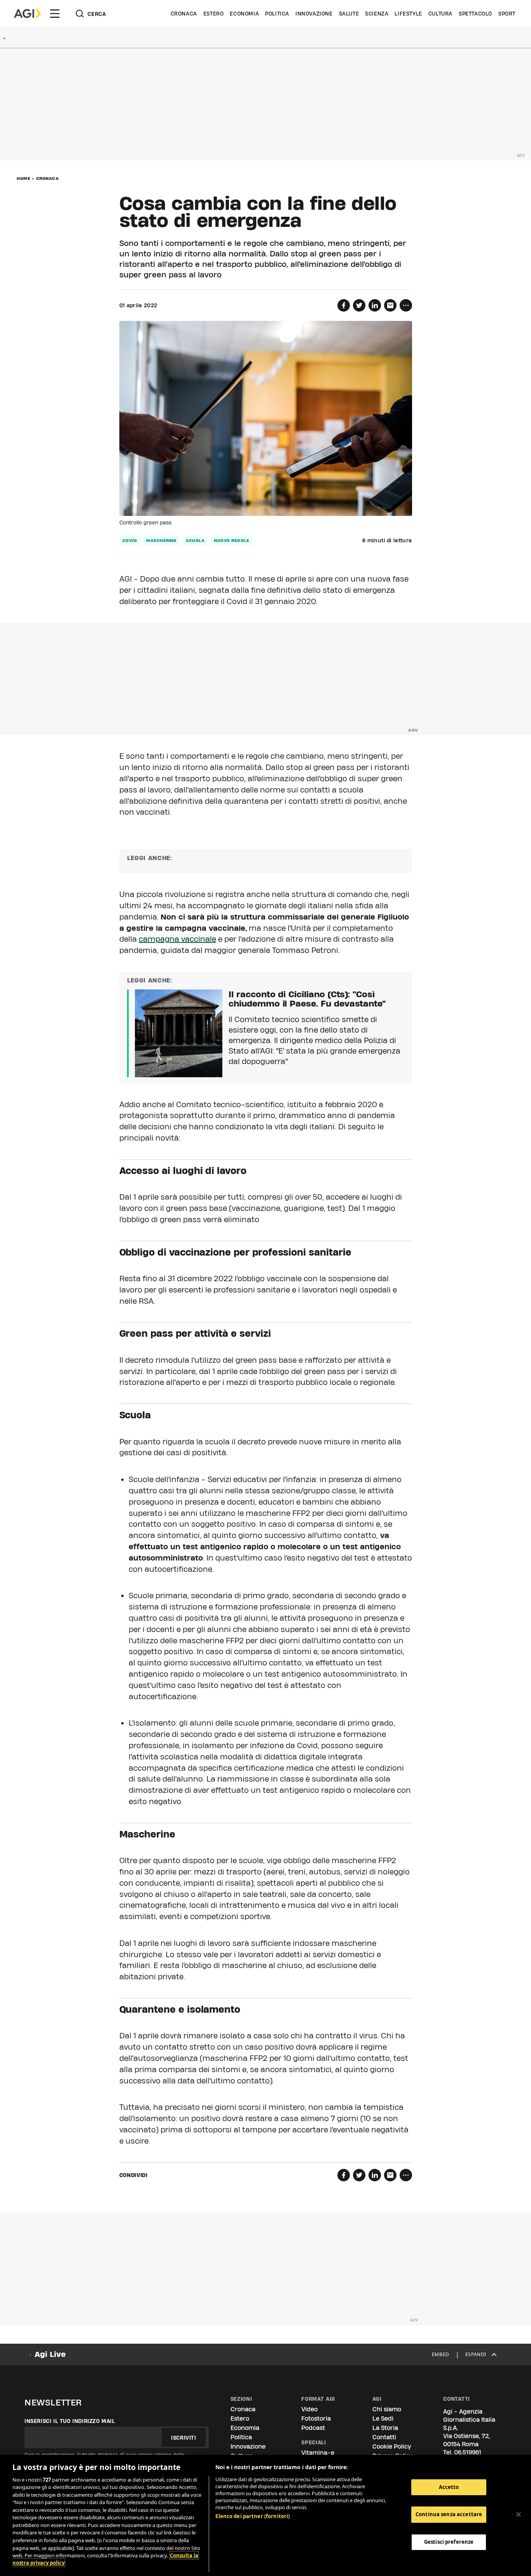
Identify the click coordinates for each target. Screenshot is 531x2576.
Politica (277, 14)
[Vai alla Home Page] (27, 14)
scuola (195, 540)
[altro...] (406, 305)
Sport (507, 14)
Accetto (449, 2487)
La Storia (385, 2428)
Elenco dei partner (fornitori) (252, 2516)
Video (309, 2409)
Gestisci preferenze (449, 2542)
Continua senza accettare (449, 2515)
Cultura (440, 14)
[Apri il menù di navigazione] (55, 14)
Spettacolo (475, 14)
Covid (130, 540)
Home (24, 178)
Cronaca (184, 14)
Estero (214, 14)
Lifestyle (408, 14)
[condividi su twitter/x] (359, 305)
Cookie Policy (392, 2446)
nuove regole (231, 540)
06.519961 (468, 2452)
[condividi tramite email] (390, 305)
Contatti (384, 2437)
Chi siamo (387, 2409)
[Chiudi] (519, 2514)
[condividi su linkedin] (375, 305)
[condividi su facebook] (344, 305)
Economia (244, 14)
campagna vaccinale (177, 939)
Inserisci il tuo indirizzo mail (70, 2421)
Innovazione (314, 14)
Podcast (313, 2428)
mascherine (161, 540)
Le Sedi (383, 2418)
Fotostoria (316, 2418)
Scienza (377, 14)
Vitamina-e (318, 2453)
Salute (349, 14)
